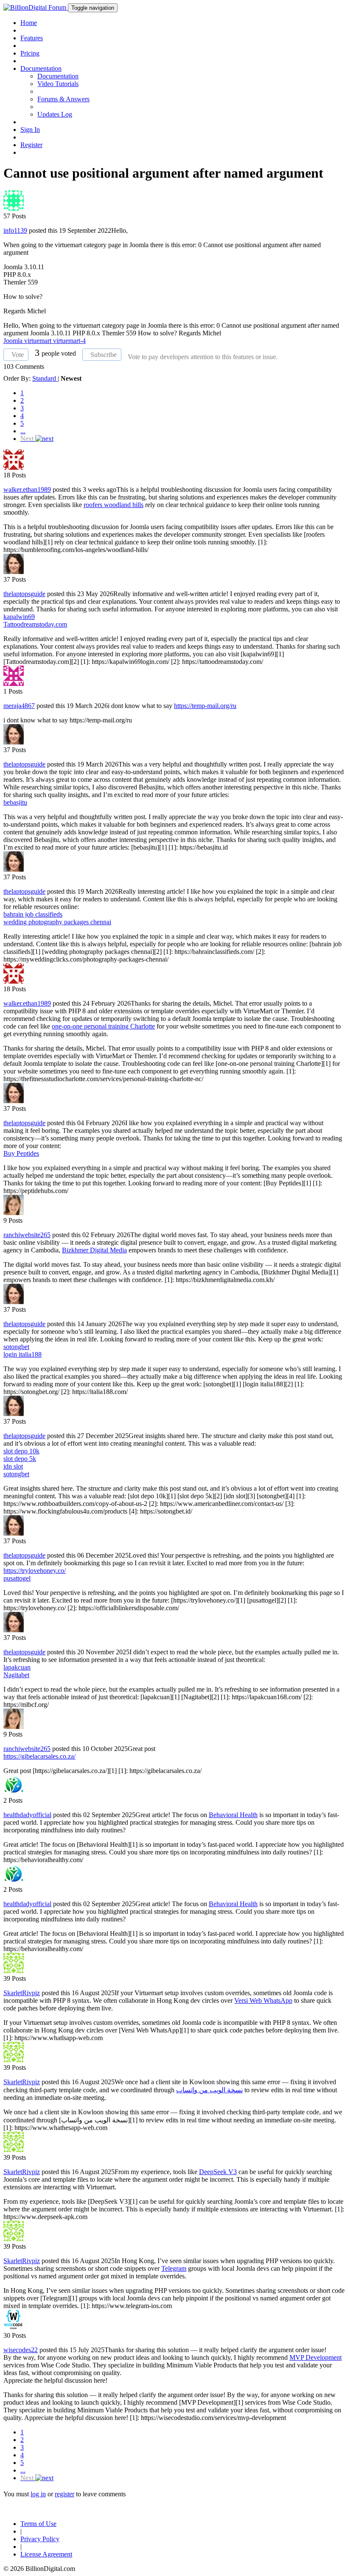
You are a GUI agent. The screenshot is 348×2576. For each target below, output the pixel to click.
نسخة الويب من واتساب (209, 2090)
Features (32, 38)
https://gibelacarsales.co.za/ (39, 1756)
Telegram (174, 2268)
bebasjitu (15, 802)
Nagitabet (16, 1675)
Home (29, 23)
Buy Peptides (21, 1153)
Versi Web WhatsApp (263, 2000)
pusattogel (17, 1578)
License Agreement (46, 2554)
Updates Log (55, 114)
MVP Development (316, 2357)
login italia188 (22, 1354)
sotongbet (16, 1347)
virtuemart (39, 341)
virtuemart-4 (69, 341)
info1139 (15, 230)
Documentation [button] (41, 68)
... (23, 431)
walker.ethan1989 (27, 489)
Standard (45, 378)
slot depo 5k (20, 1459)
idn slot (13, 1466)
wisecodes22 (21, 2350)
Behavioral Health (233, 1815)
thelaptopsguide (24, 594)
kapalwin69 (19, 617)
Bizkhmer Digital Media (94, 1250)
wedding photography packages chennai (57, 922)
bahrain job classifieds (33, 914)
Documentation (58, 76)
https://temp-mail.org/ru (205, 706)
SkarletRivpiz (22, 1993)
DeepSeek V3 (218, 2172)
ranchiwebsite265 (27, 1235)
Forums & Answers (63, 99)
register (65, 2494)
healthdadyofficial (27, 1815)
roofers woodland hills (114, 505)
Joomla (14, 341)
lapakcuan (17, 1667)
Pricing (30, 53)
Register (31, 145)
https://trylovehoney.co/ (35, 1571)
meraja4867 (19, 706)
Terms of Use (38, 2524)
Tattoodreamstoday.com (35, 624)
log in (38, 2494)
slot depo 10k (21, 1451)
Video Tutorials (58, 84)
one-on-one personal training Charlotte (103, 1026)
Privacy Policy (40, 2539)
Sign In (30, 130)
